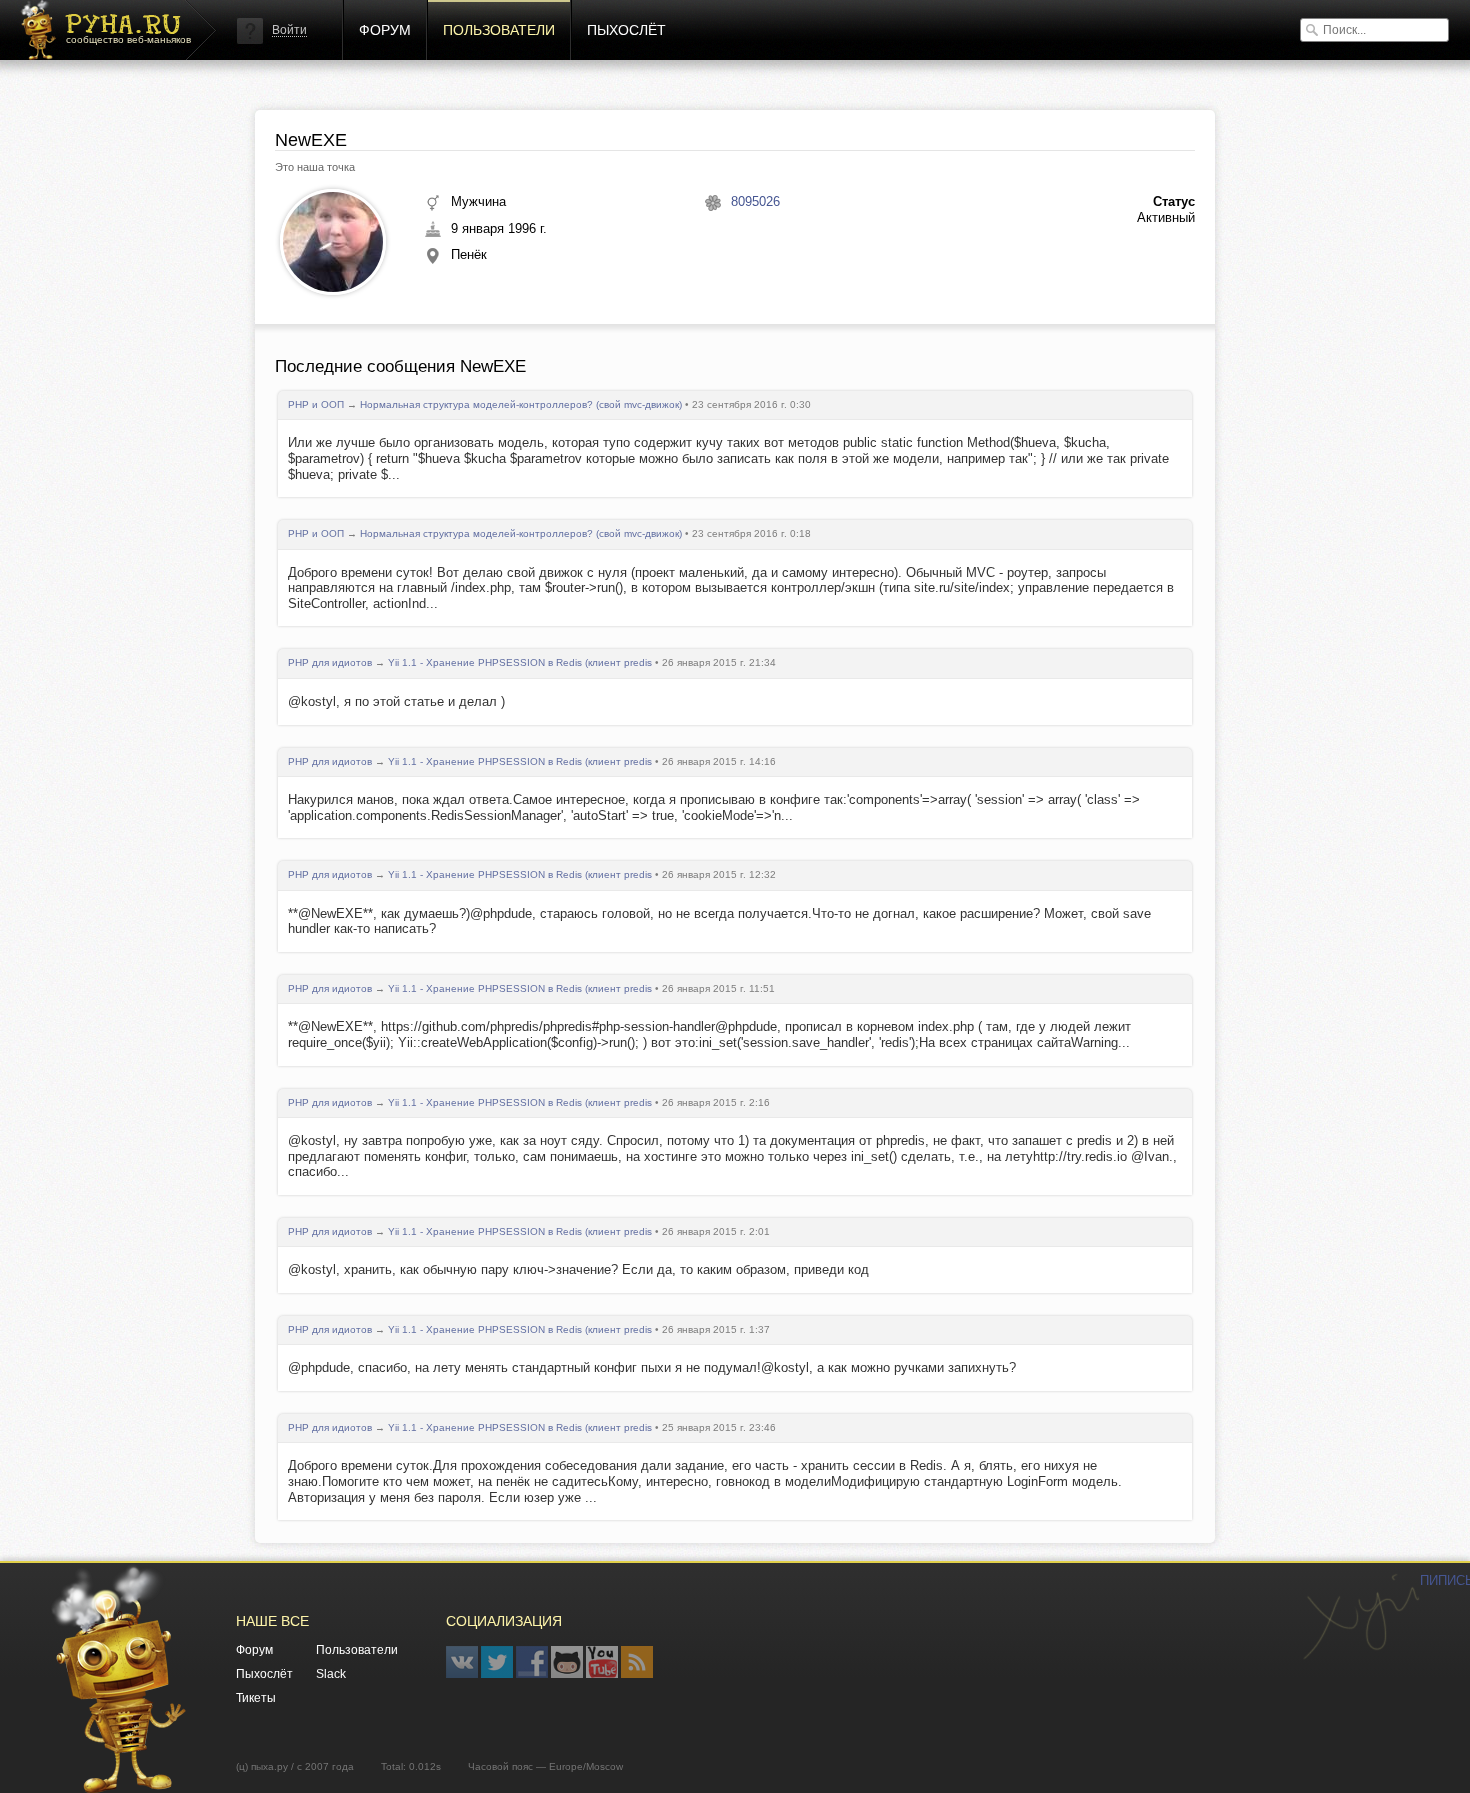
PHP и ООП (316, 404)
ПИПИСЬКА (1361, 1617)
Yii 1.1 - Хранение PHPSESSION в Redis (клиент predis (520, 662)
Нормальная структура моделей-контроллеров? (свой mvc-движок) (521, 404)
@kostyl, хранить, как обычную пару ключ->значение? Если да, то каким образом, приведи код (578, 1269)
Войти (289, 30)
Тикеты (256, 1698)
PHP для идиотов (330, 662)
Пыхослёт (626, 30)
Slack (331, 1674)
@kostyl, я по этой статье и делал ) (396, 701)
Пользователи (499, 30)
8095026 (755, 201)
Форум (385, 30)
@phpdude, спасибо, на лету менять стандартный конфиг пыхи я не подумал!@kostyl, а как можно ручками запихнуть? (652, 1367)
